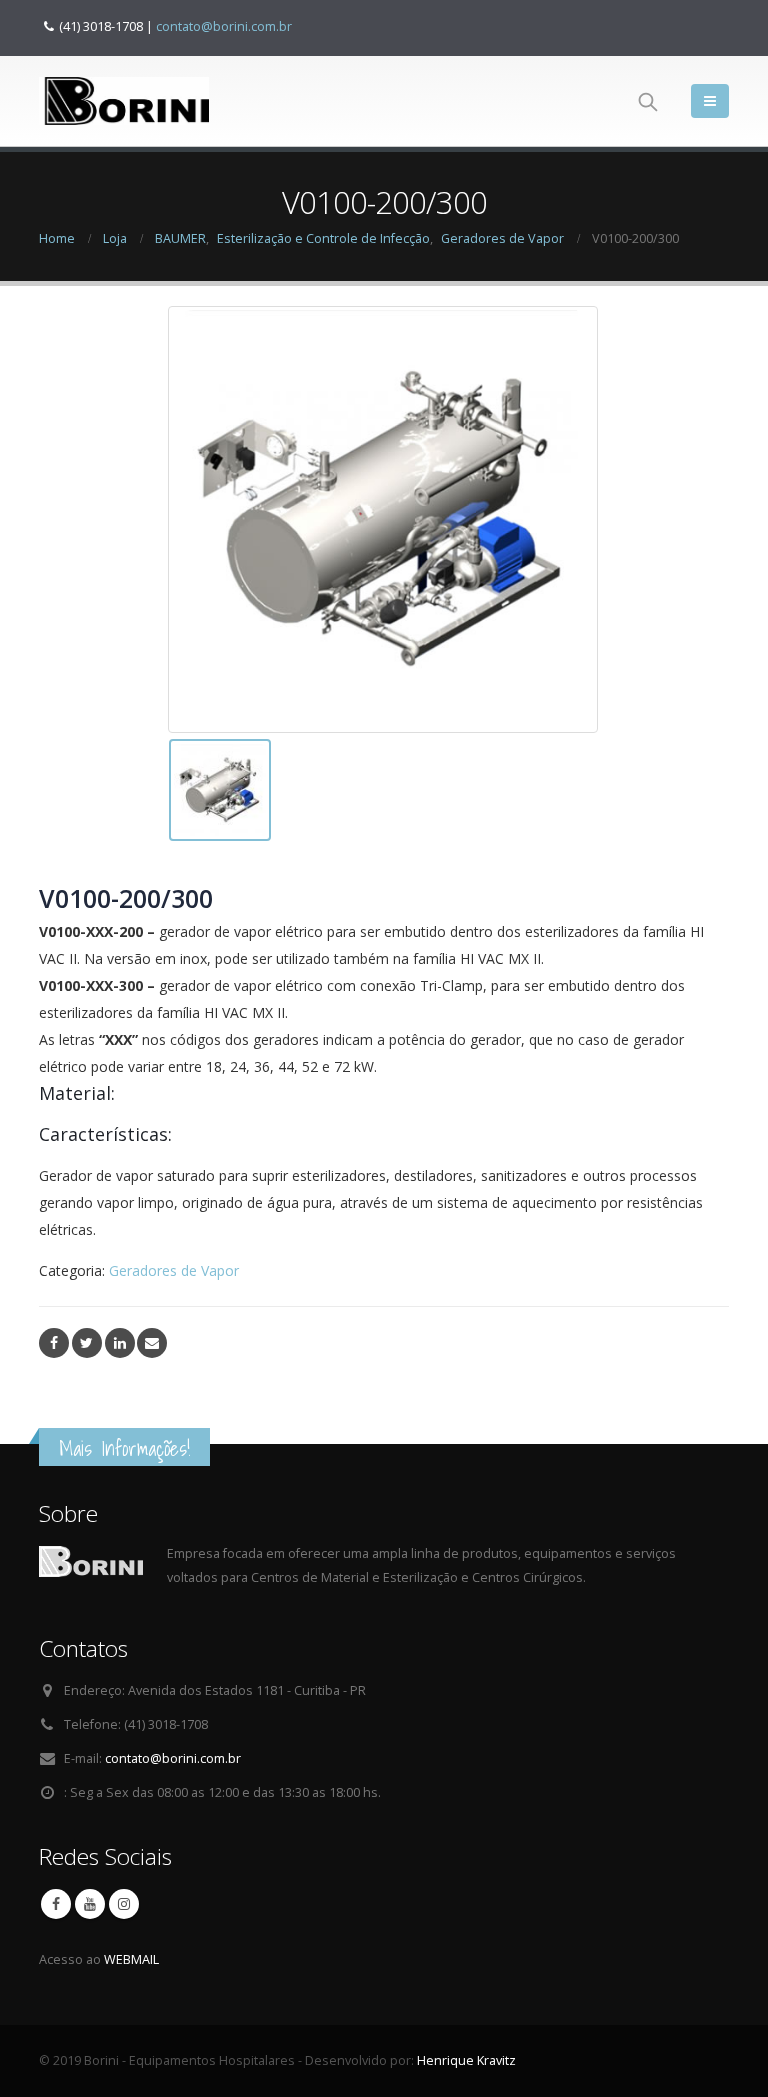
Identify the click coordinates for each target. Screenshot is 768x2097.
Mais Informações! (124, 1448)
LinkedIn (120, 1343)
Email (152, 1343)
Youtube (90, 1904)
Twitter (87, 1343)
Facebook (54, 1343)
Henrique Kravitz (466, 2060)
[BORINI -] (124, 101)
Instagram (124, 1904)
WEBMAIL (131, 1959)
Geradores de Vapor (174, 1270)
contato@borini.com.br (224, 26)
